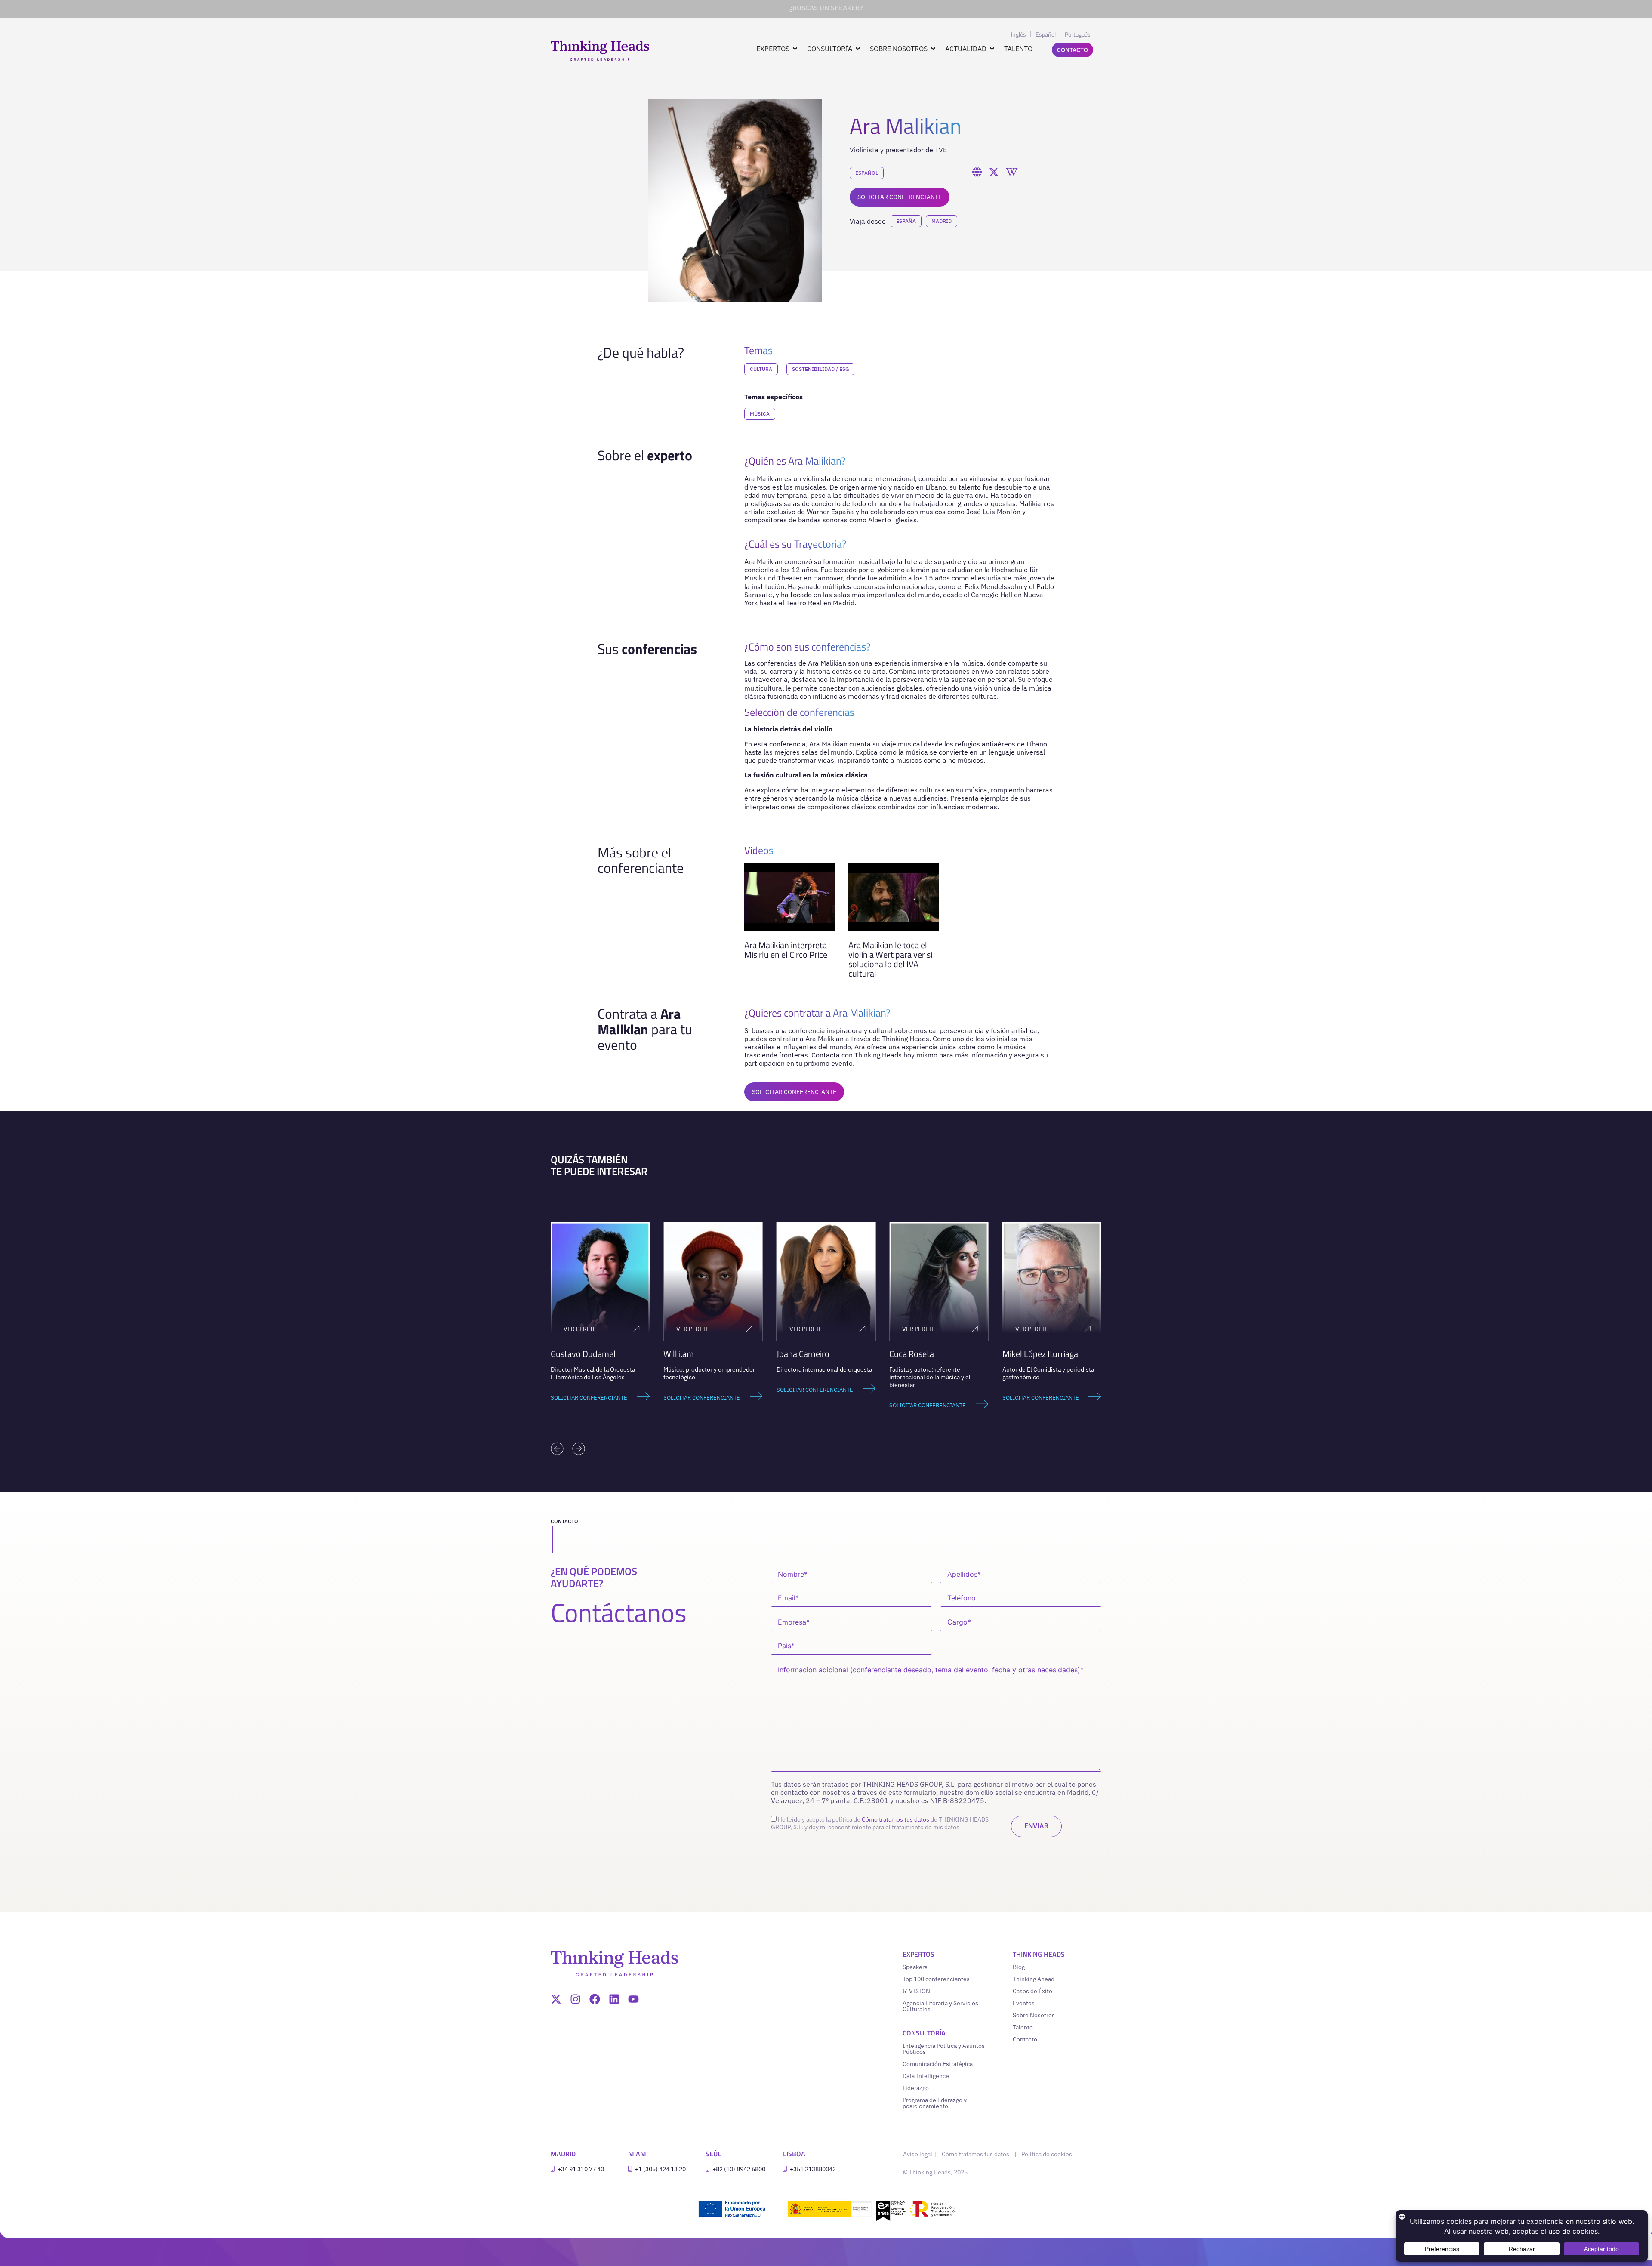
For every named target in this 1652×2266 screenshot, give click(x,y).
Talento (1023, 2027)
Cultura (761, 369)
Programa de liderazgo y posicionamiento (935, 2103)
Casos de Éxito (1032, 1991)
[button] (557, 1449)
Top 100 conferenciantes (936, 1979)
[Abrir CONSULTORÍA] (858, 49)
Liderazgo (916, 2088)
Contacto (1025, 2039)
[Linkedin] (614, 1999)
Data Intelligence (926, 2076)
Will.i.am (566, 1354)
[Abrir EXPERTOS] (795, 49)
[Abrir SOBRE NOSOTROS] (933, 49)
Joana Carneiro (690, 1354)
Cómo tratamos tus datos (895, 1819)
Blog (1019, 1967)
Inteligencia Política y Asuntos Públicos (944, 2049)
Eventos (1024, 2003)
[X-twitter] (556, 1999)
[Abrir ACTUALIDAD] (992, 49)
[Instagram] (575, 1999)
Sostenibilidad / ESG (820, 369)
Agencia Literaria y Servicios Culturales (940, 2006)
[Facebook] (595, 1999)
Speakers (915, 1967)
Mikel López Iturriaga (927, 1354)
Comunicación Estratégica (938, 2064)
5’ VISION (916, 1991)
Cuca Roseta (799, 1354)
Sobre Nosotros (1034, 2015)
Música (760, 414)
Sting (1011, 1354)
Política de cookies (1047, 2154)
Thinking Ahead (1034, 1979)
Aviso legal (918, 2154)
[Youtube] (633, 1999)
